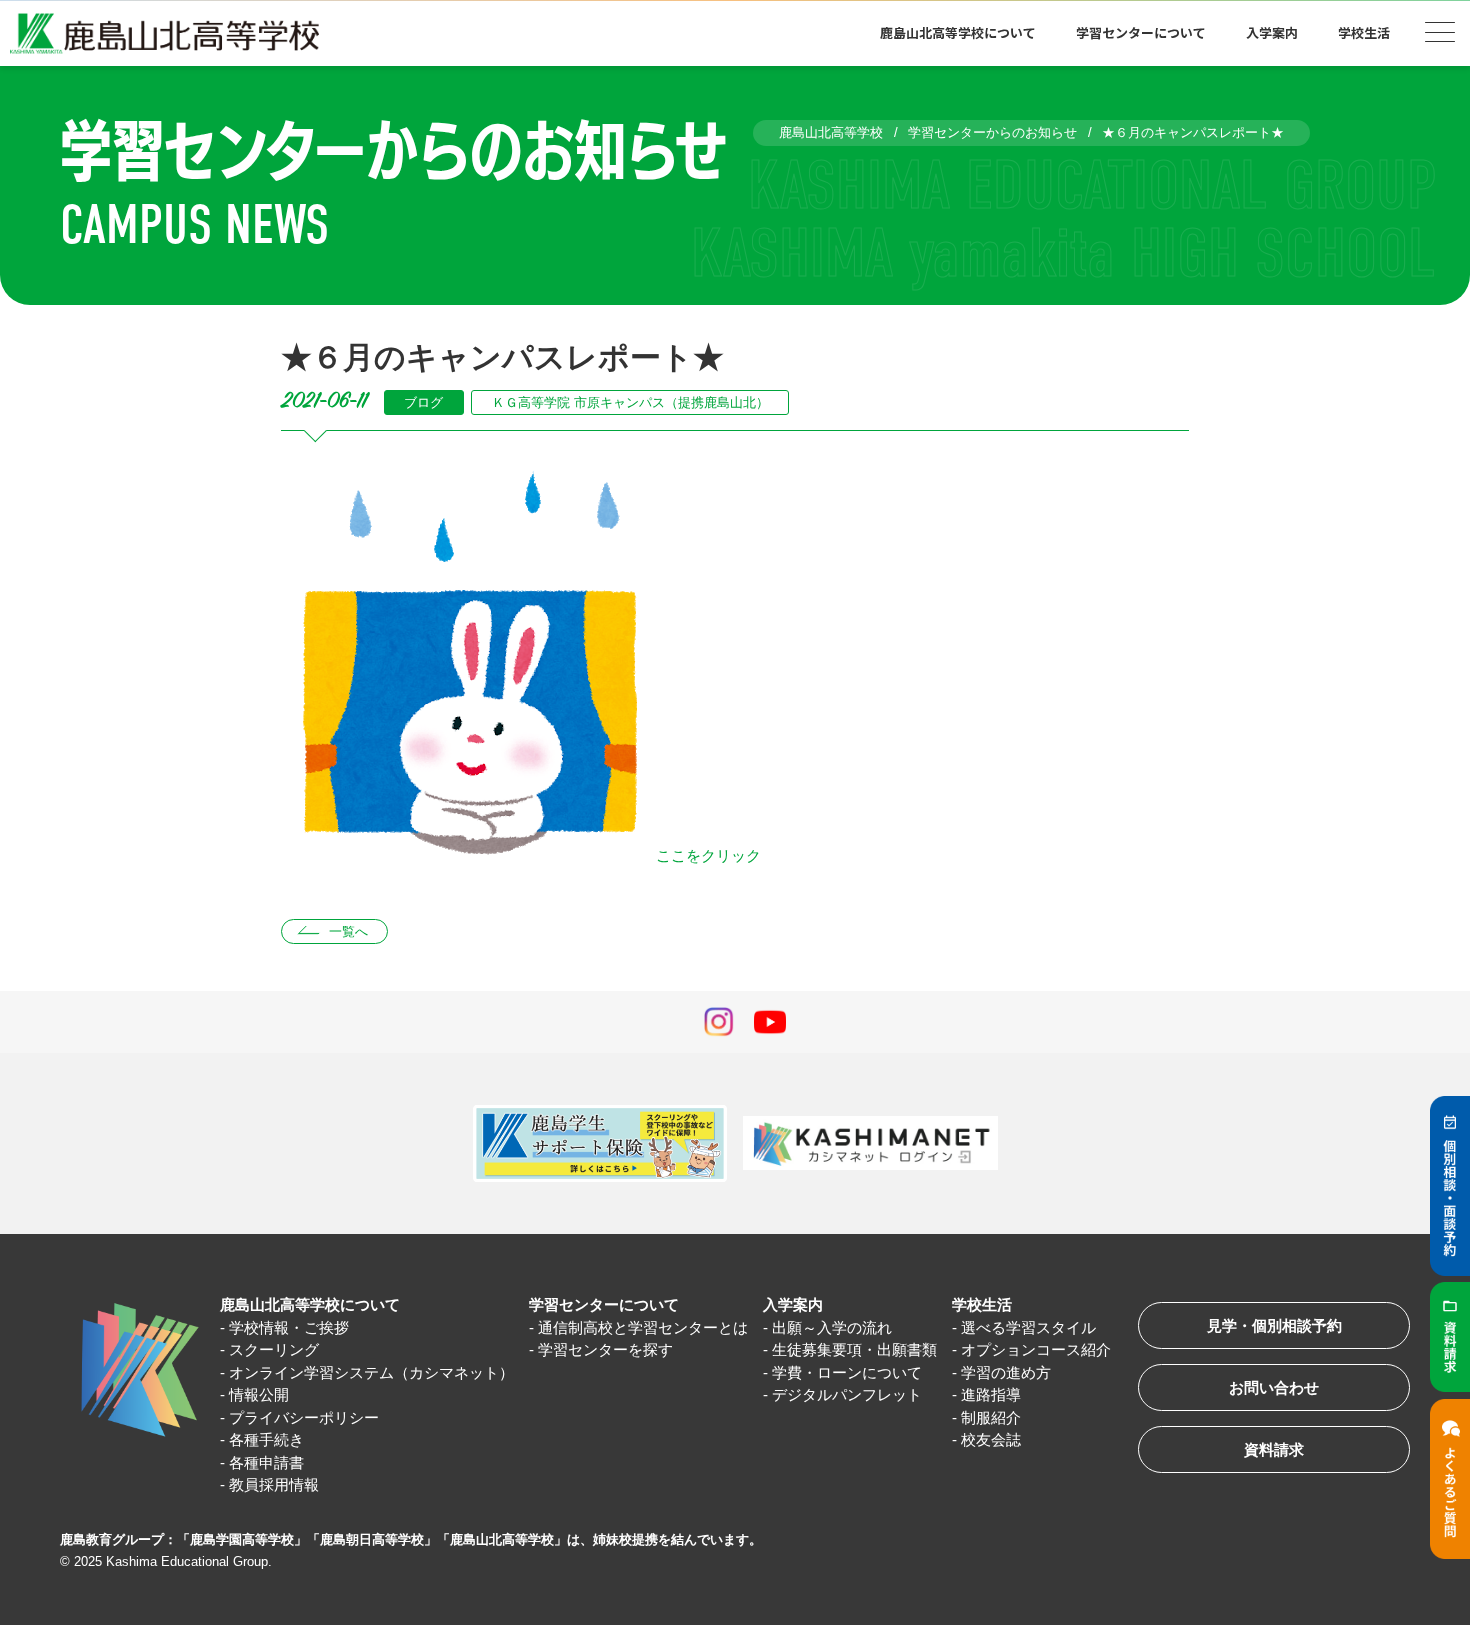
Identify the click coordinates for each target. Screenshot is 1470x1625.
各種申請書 (266, 1462)
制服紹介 (991, 1417)
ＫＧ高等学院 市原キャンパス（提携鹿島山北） (630, 402)
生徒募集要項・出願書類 (854, 1349)
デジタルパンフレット (847, 1394)
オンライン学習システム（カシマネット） (371, 1372)
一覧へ (348, 931)
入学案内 (793, 1304)
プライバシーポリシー (304, 1417)
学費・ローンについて (847, 1372)
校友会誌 (991, 1439)
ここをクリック (708, 855)
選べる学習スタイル (1028, 1327)
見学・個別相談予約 (1274, 1325)
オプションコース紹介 (1036, 1349)
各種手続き (266, 1439)
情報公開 (259, 1394)
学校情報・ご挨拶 (289, 1327)
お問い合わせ (1274, 1387)
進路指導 (991, 1394)
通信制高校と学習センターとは (643, 1327)
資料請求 (1274, 1449)
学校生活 (982, 1304)
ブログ (423, 402)
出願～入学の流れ (832, 1327)
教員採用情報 (274, 1484)
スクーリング (274, 1349)
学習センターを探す (605, 1349)
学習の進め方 (1006, 1372)
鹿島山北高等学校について (310, 1304)
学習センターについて (604, 1304)
